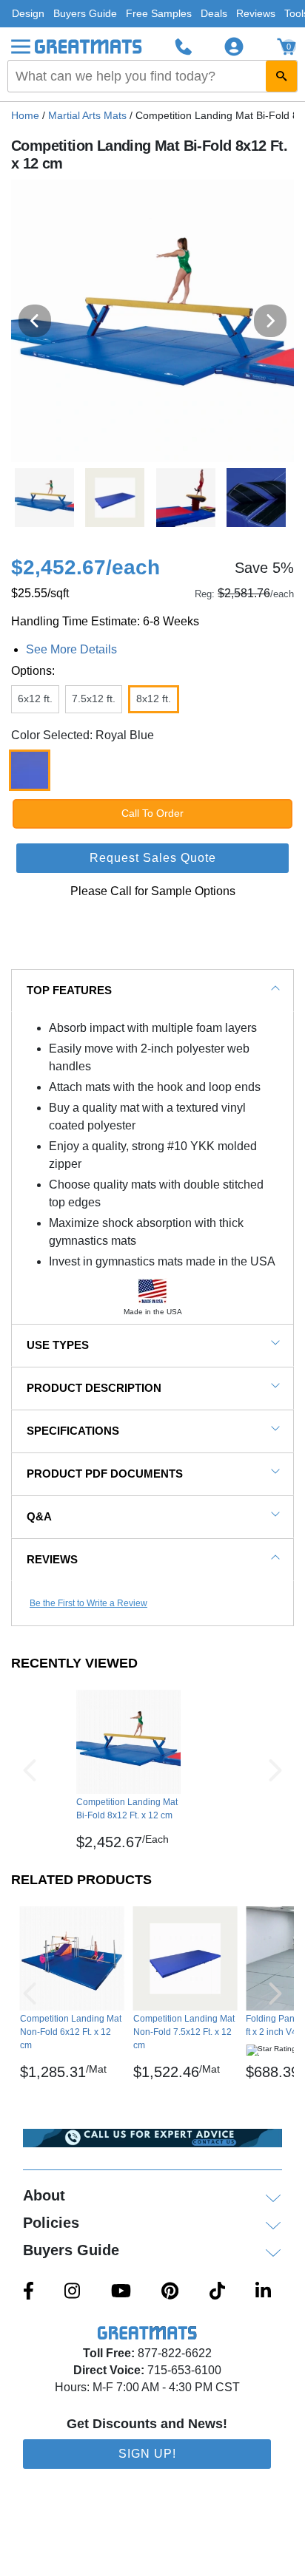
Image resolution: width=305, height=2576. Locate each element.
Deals (214, 13)
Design (28, 13)
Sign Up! (147, 2454)
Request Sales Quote (153, 858)
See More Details (71, 649)
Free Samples (159, 13)
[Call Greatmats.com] (184, 47)
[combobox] (152, 76)
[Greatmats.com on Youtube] (121, 2292)
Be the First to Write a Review (88, 1603)
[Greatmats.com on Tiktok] (217, 2292)
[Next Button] (275, 1770)
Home (25, 115)
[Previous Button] (30, 1770)
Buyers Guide (85, 13)
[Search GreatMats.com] (281, 76)
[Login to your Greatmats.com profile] (234, 47)
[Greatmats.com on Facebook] (29, 2292)
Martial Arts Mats (87, 115)
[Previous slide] (35, 321)
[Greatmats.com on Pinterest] (170, 2292)
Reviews (256, 13)
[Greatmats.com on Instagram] (72, 2292)
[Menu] (21, 47)
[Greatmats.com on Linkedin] (263, 2292)
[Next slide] (270, 321)
